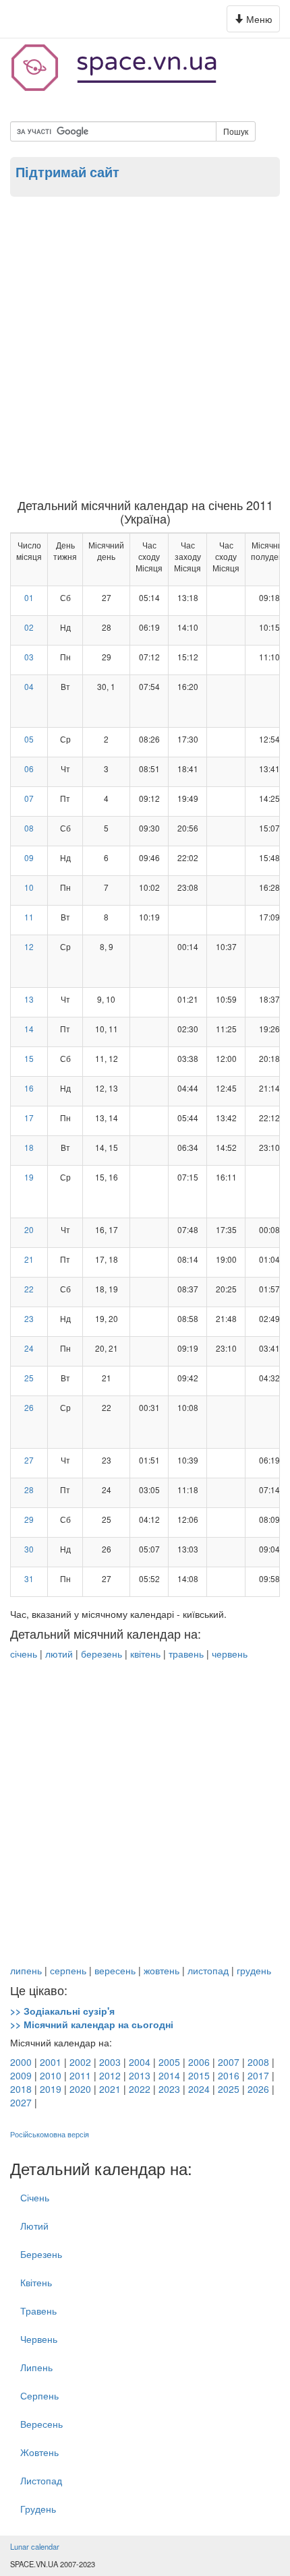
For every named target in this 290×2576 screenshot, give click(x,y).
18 (29, 1147)
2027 (21, 2102)
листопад (208, 1970)
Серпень (39, 2395)
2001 (51, 2062)
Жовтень (39, 2452)
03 (29, 657)
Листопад (41, 2480)
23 (29, 1318)
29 (29, 1519)
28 (29, 1489)
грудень (254, 1970)
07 (29, 798)
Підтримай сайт (67, 172)
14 (29, 1029)
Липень (36, 2367)
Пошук (236, 131)
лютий (59, 1654)
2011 (80, 2075)
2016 (229, 2075)
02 (29, 627)
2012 (110, 2075)
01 (29, 597)
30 (29, 1549)
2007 (229, 2062)
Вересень (41, 2424)
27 (29, 1460)
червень (230, 1654)
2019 (51, 2089)
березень (101, 1654)
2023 (169, 2089)
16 (29, 1088)
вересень (115, 1970)
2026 (258, 2089)
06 (29, 768)
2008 (258, 2062)
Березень (41, 2254)
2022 (140, 2089)
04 (29, 686)
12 (29, 946)
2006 (199, 2062)
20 (29, 1229)
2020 (80, 2089)
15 (29, 1058)
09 (29, 857)
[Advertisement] (145, 347)
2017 (258, 2075)
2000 (21, 2062)
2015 (199, 2075)
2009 (21, 2075)
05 (29, 739)
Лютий (34, 2226)
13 (29, 999)
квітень (145, 1654)
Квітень (36, 2282)
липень (26, 1970)
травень (186, 1654)
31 (29, 1578)
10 (29, 887)
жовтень (162, 1970)
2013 (140, 2075)
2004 (140, 2062)
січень (24, 1654)
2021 (110, 2089)
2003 (110, 2062)
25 (29, 1378)
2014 (169, 2075)
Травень (38, 2311)
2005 (169, 2062)
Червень (39, 2339)
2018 (21, 2089)
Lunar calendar (35, 2546)
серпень (68, 1970)
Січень (35, 2197)
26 (29, 1407)
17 (29, 1118)
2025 (229, 2089)
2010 (51, 2075)
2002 (80, 2062)
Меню (255, 22)
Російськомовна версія (50, 2134)
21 (29, 1259)
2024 (199, 2089)
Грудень (38, 2509)
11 (29, 917)
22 (29, 1289)
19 (29, 1177)
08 (29, 828)
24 (29, 1348)
